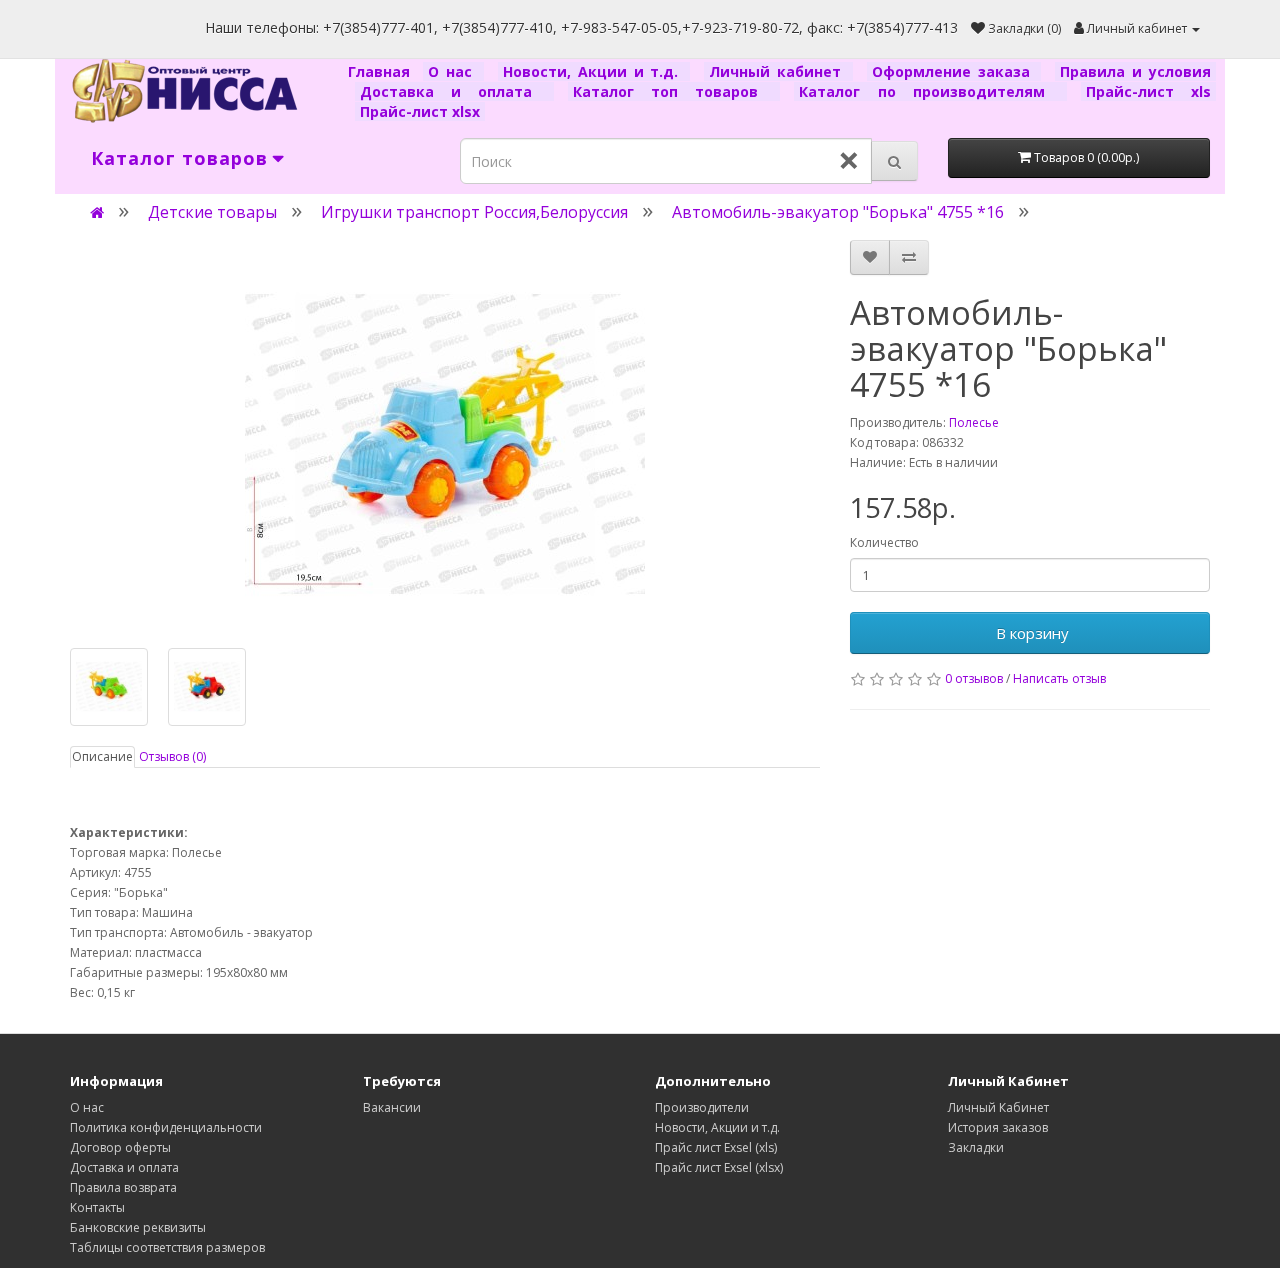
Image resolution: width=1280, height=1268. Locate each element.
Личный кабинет (778, 71)
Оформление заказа (954, 71)
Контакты (97, 1207)
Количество (884, 542)
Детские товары (212, 212)
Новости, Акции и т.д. (594, 71)
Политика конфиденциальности (166, 1127)
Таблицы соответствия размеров (167, 1247)
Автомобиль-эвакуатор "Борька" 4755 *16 (838, 212)
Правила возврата (123, 1187)
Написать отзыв (1059, 678)
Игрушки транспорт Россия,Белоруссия (474, 212)
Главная (382, 71)
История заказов (998, 1127)
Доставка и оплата (454, 91)
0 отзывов (974, 678)
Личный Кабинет (998, 1107)
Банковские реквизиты (138, 1227)
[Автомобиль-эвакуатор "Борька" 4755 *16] (445, 444)
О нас (453, 71)
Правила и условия (1135, 71)
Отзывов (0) (172, 756)
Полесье (974, 422)
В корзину (1030, 633)
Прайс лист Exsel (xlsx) (719, 1167)
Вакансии (392, 1107)
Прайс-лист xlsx (420, 111)
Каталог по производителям (930, 91)
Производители (702, 1107)
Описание (102, 756)
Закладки (976, 1147)
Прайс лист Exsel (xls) (716, 1147)
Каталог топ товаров (674, 91)
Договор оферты (120, 1147)
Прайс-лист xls (1148, 91)
